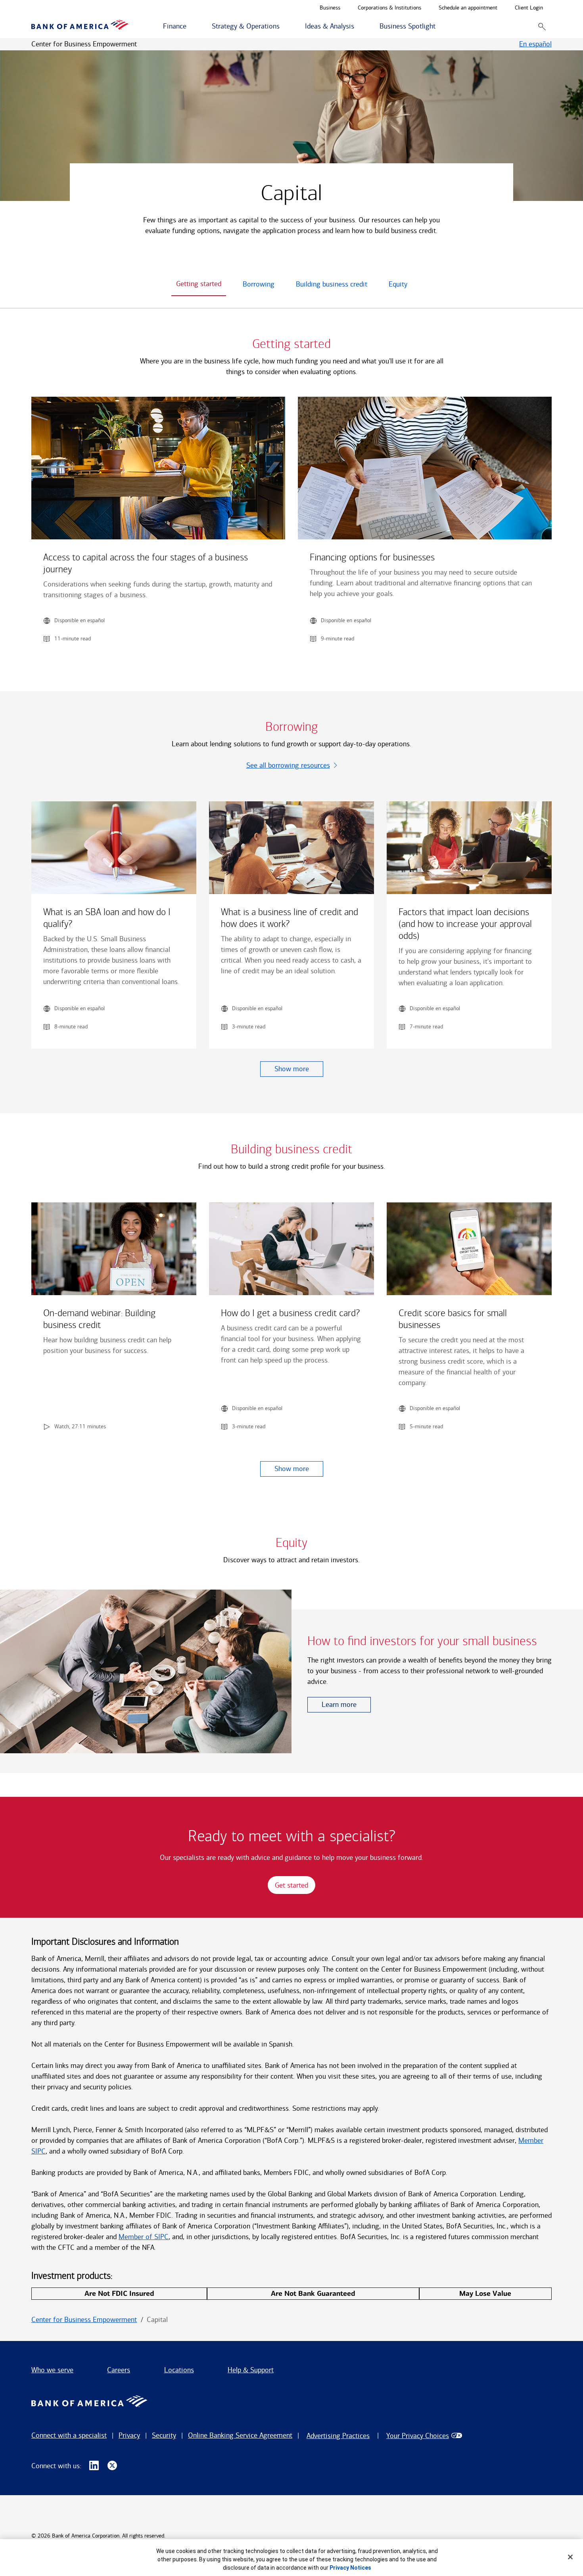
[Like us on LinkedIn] (94, 2466)
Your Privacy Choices (418, 2436)
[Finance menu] (191, 27)
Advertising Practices (338, 2436)
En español (535, 44)
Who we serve (52, 2370)
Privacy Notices (350, 2568)
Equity (398, 284)
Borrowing (259, 284)
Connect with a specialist (69, 2435)
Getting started (199, 284)
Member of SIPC (144, 2237)
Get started (291, 1885)
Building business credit (332, 284)
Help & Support (251, 2370)
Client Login (529, 8)
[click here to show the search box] (542, 26)
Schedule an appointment (468, 8)
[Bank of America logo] (80, 26)
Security (164, 2435)
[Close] (570, 2557)
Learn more (339, 1705)
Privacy (129, 2435)
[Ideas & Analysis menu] (359, 27)
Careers (119, 2370)
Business (330, 8)
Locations (179, 2370)
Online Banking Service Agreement (240, 2435)
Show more (292, 1069)
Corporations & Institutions (389, 8)
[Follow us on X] (112, 2466)
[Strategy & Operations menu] (284, 27)
